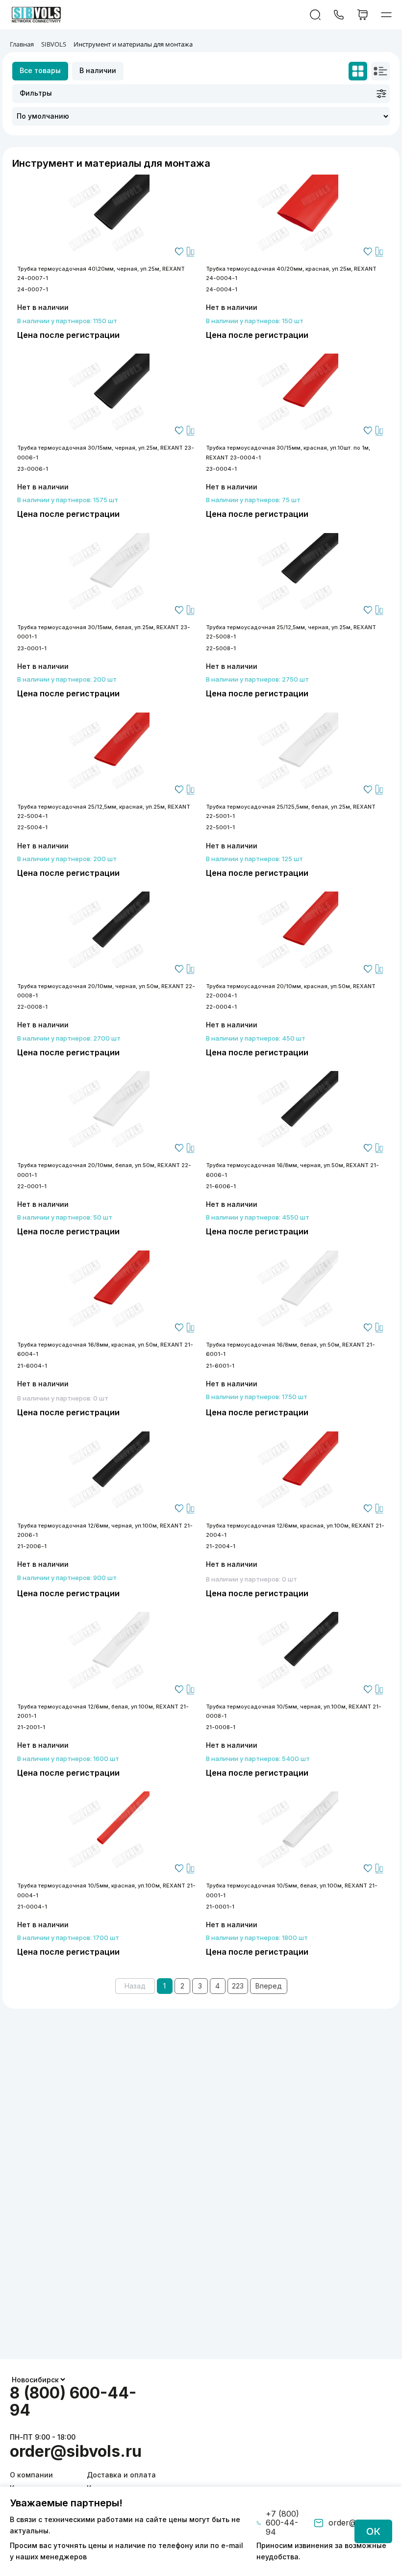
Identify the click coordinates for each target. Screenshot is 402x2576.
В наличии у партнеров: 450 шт (256, 1038)
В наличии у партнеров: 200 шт (67, 679)
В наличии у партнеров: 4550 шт (258, 1217)
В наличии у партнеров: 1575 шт (68, 500)
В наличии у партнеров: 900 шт (67, 1578)
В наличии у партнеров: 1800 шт (257, 1938)
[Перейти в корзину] (363, 15)
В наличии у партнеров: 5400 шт (258, 1759)
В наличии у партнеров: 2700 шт (69, 1038)
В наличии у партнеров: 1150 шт (67, 321)
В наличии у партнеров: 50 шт (65, 1217)
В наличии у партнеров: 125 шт (254, 859)
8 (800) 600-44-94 (73, 2401)
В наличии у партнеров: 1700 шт (68, 1938)
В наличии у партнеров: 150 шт (255, 321)
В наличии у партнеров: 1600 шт (68, 1759)
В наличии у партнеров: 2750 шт (257, 679)
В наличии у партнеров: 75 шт (253, 500)
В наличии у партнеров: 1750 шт (257, 1397)
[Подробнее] (107, 217)
